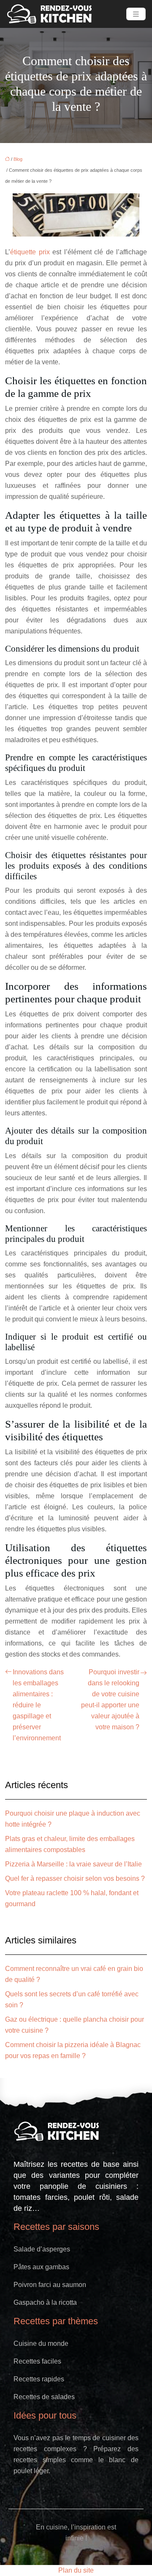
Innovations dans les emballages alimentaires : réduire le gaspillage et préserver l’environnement (38, 1705)
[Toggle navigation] (136, 14)
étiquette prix (30, 252)
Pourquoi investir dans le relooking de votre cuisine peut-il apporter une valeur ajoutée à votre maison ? (110, 1699)
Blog (18, 159)
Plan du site (76, 2570)
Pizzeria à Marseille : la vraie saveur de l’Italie (73, 1864)
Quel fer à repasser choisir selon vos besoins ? (75, 1878)
